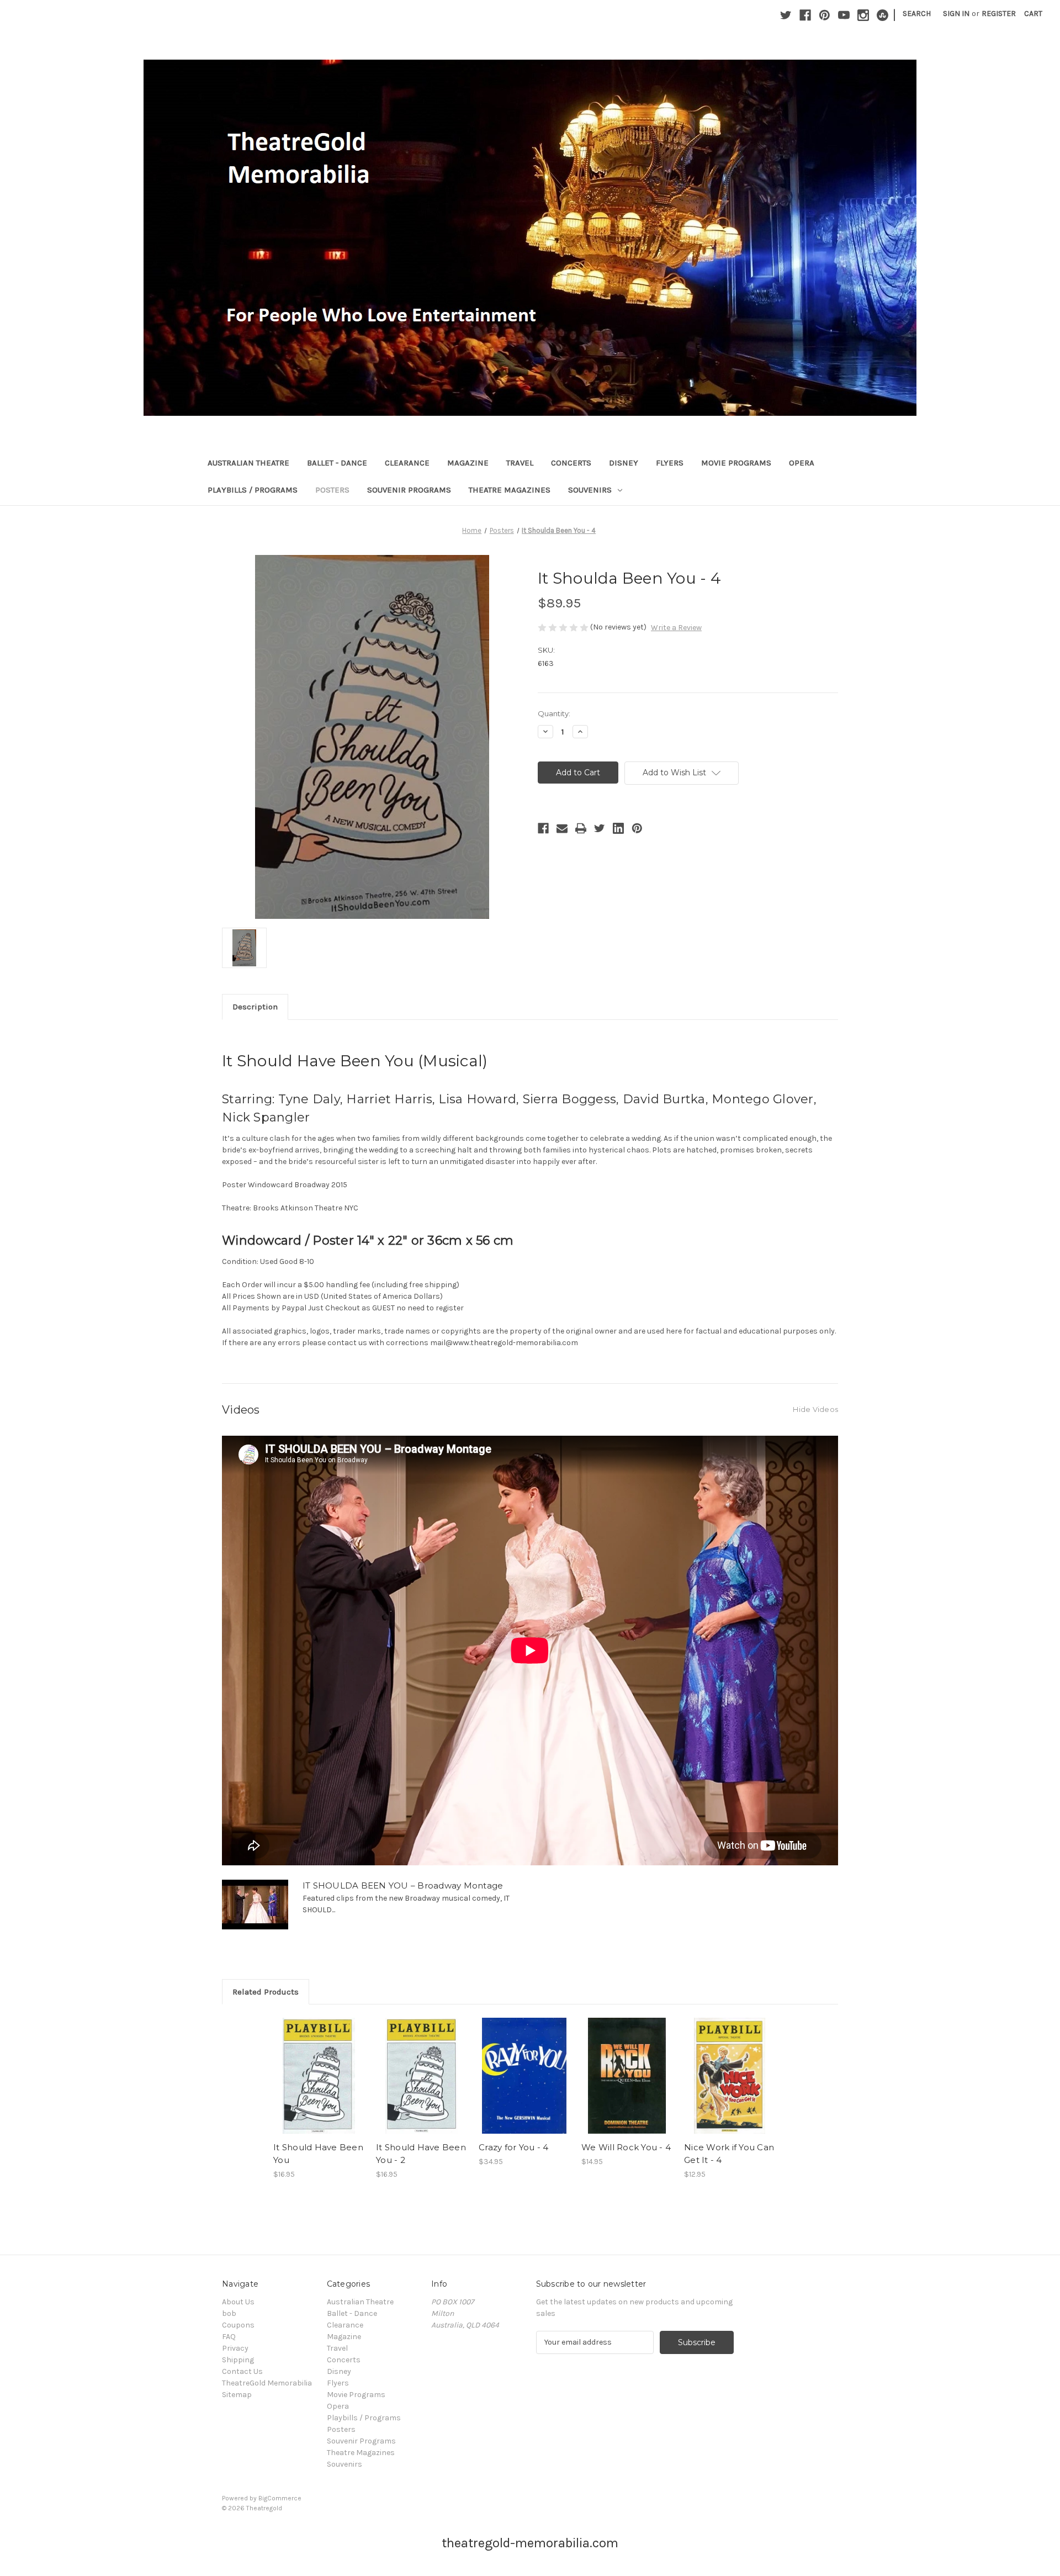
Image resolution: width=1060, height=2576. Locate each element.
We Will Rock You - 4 (626, 2147)
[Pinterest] (825, 15)
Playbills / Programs (253, 490)
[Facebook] (805, 15)
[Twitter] (786, 15)
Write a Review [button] (676, 628)
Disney (624, 463)
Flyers (670, 463)
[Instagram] (863, 15)
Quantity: (554, 713)
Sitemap (237, 2395)
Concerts (571, 463)
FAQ (229, 2337)
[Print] (581, 828)
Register (999, 14)
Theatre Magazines (510, 490)
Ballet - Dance (337, 463)
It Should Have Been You (318, 2154)
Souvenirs (590, 490)
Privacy (235, 2348)
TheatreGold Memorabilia (267, 2383)
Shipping (238, 2360)
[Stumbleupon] (883, 15)
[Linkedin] (618, 828)
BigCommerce (280, 2498)
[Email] (562, 828)
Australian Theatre (248, 463)
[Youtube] (844, 15)
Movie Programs (736, 463)
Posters (332, 490)
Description (255, 1007)
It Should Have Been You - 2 (421, 2154)
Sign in (956, 14)
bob (229, 2313)
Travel (520, 463)
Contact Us (242, 2371)
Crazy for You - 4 (513, 2147)
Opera (802, 463)
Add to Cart (319, 2086)
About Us (238, 2302)
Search (917, 14)
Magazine (468, 463)
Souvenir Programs (409, 490)
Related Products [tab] (266, 1992)
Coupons (238, 2325)
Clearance (407, 463)
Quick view (318, 2066)
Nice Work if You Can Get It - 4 (729, 2154)
